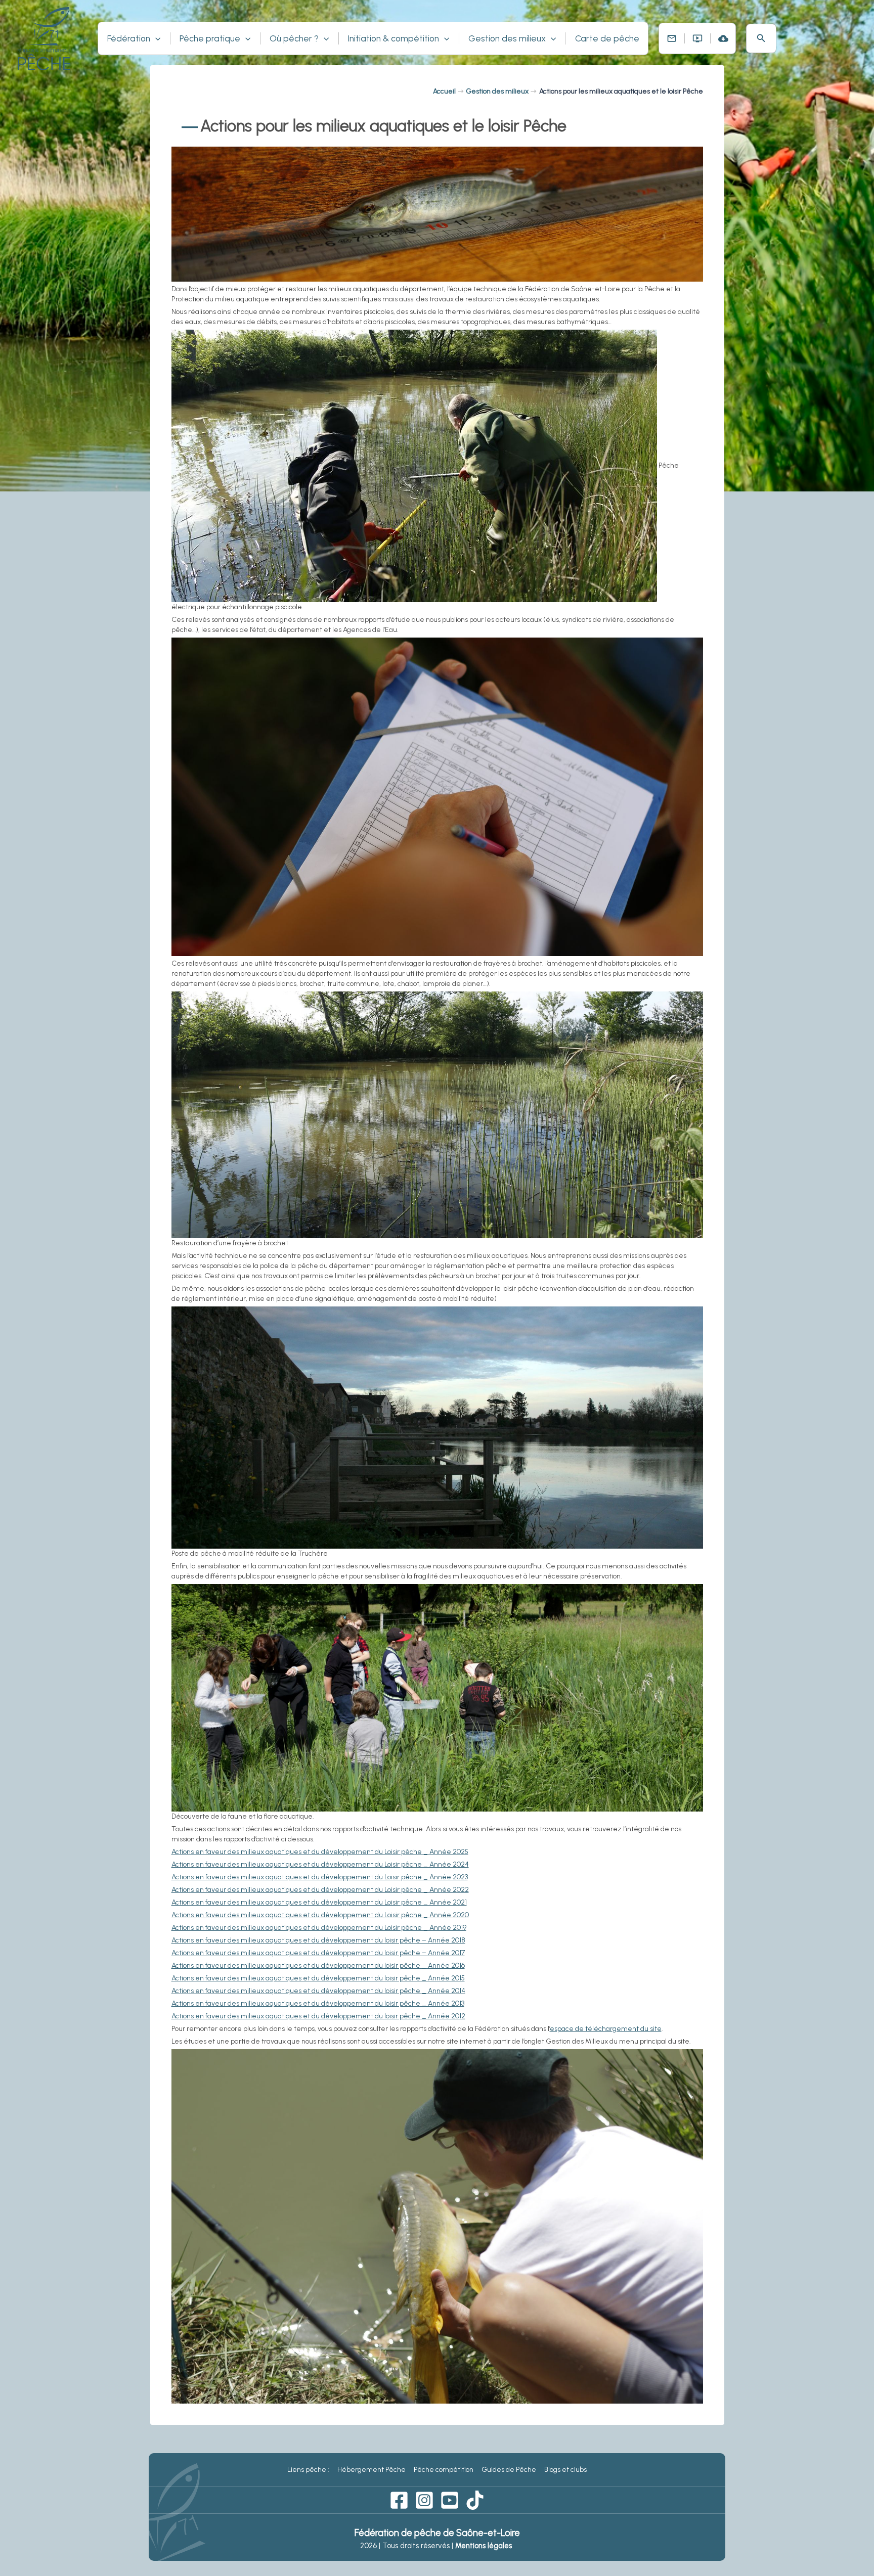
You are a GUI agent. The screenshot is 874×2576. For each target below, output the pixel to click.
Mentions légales (485, 2546)
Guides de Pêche (509, 2470)
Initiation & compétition (394, 38)
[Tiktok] (475, 2500)
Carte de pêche (607, 38)
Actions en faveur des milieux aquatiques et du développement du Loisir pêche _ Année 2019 (319, 1928)
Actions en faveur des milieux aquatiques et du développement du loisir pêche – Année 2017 (318, 1953)
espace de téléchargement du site (606, 2029)
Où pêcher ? (294, 38)
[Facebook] (399, 2500)
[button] (761, 38)
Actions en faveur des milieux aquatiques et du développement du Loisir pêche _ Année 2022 (320, 1890)
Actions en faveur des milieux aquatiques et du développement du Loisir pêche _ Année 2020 (320, 1915)
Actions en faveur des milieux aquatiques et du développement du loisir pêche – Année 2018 (318, 1940)
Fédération (129, 38)
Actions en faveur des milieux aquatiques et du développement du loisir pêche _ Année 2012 (318, 2016)
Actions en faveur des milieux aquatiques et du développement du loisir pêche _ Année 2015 (318, 1978)
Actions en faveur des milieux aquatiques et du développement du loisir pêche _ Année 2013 (318, 2003)
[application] (155, 38)
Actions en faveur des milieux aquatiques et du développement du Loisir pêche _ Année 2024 (320, 1864)
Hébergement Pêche (372, 2470)
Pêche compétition (444, 2470)
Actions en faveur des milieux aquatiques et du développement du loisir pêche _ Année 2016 (318, 1965)
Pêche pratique (210, 38)
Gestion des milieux (507, 38)
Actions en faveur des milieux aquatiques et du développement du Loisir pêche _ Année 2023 (320, 1877)
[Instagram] (424, 2500)
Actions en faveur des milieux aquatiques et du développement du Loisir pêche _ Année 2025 (320, 1852)
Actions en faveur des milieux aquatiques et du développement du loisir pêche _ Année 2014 (318, 1991)
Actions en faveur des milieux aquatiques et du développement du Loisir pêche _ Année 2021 (319, 1902)
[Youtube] (450, 2500)
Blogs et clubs (565, 2470)
